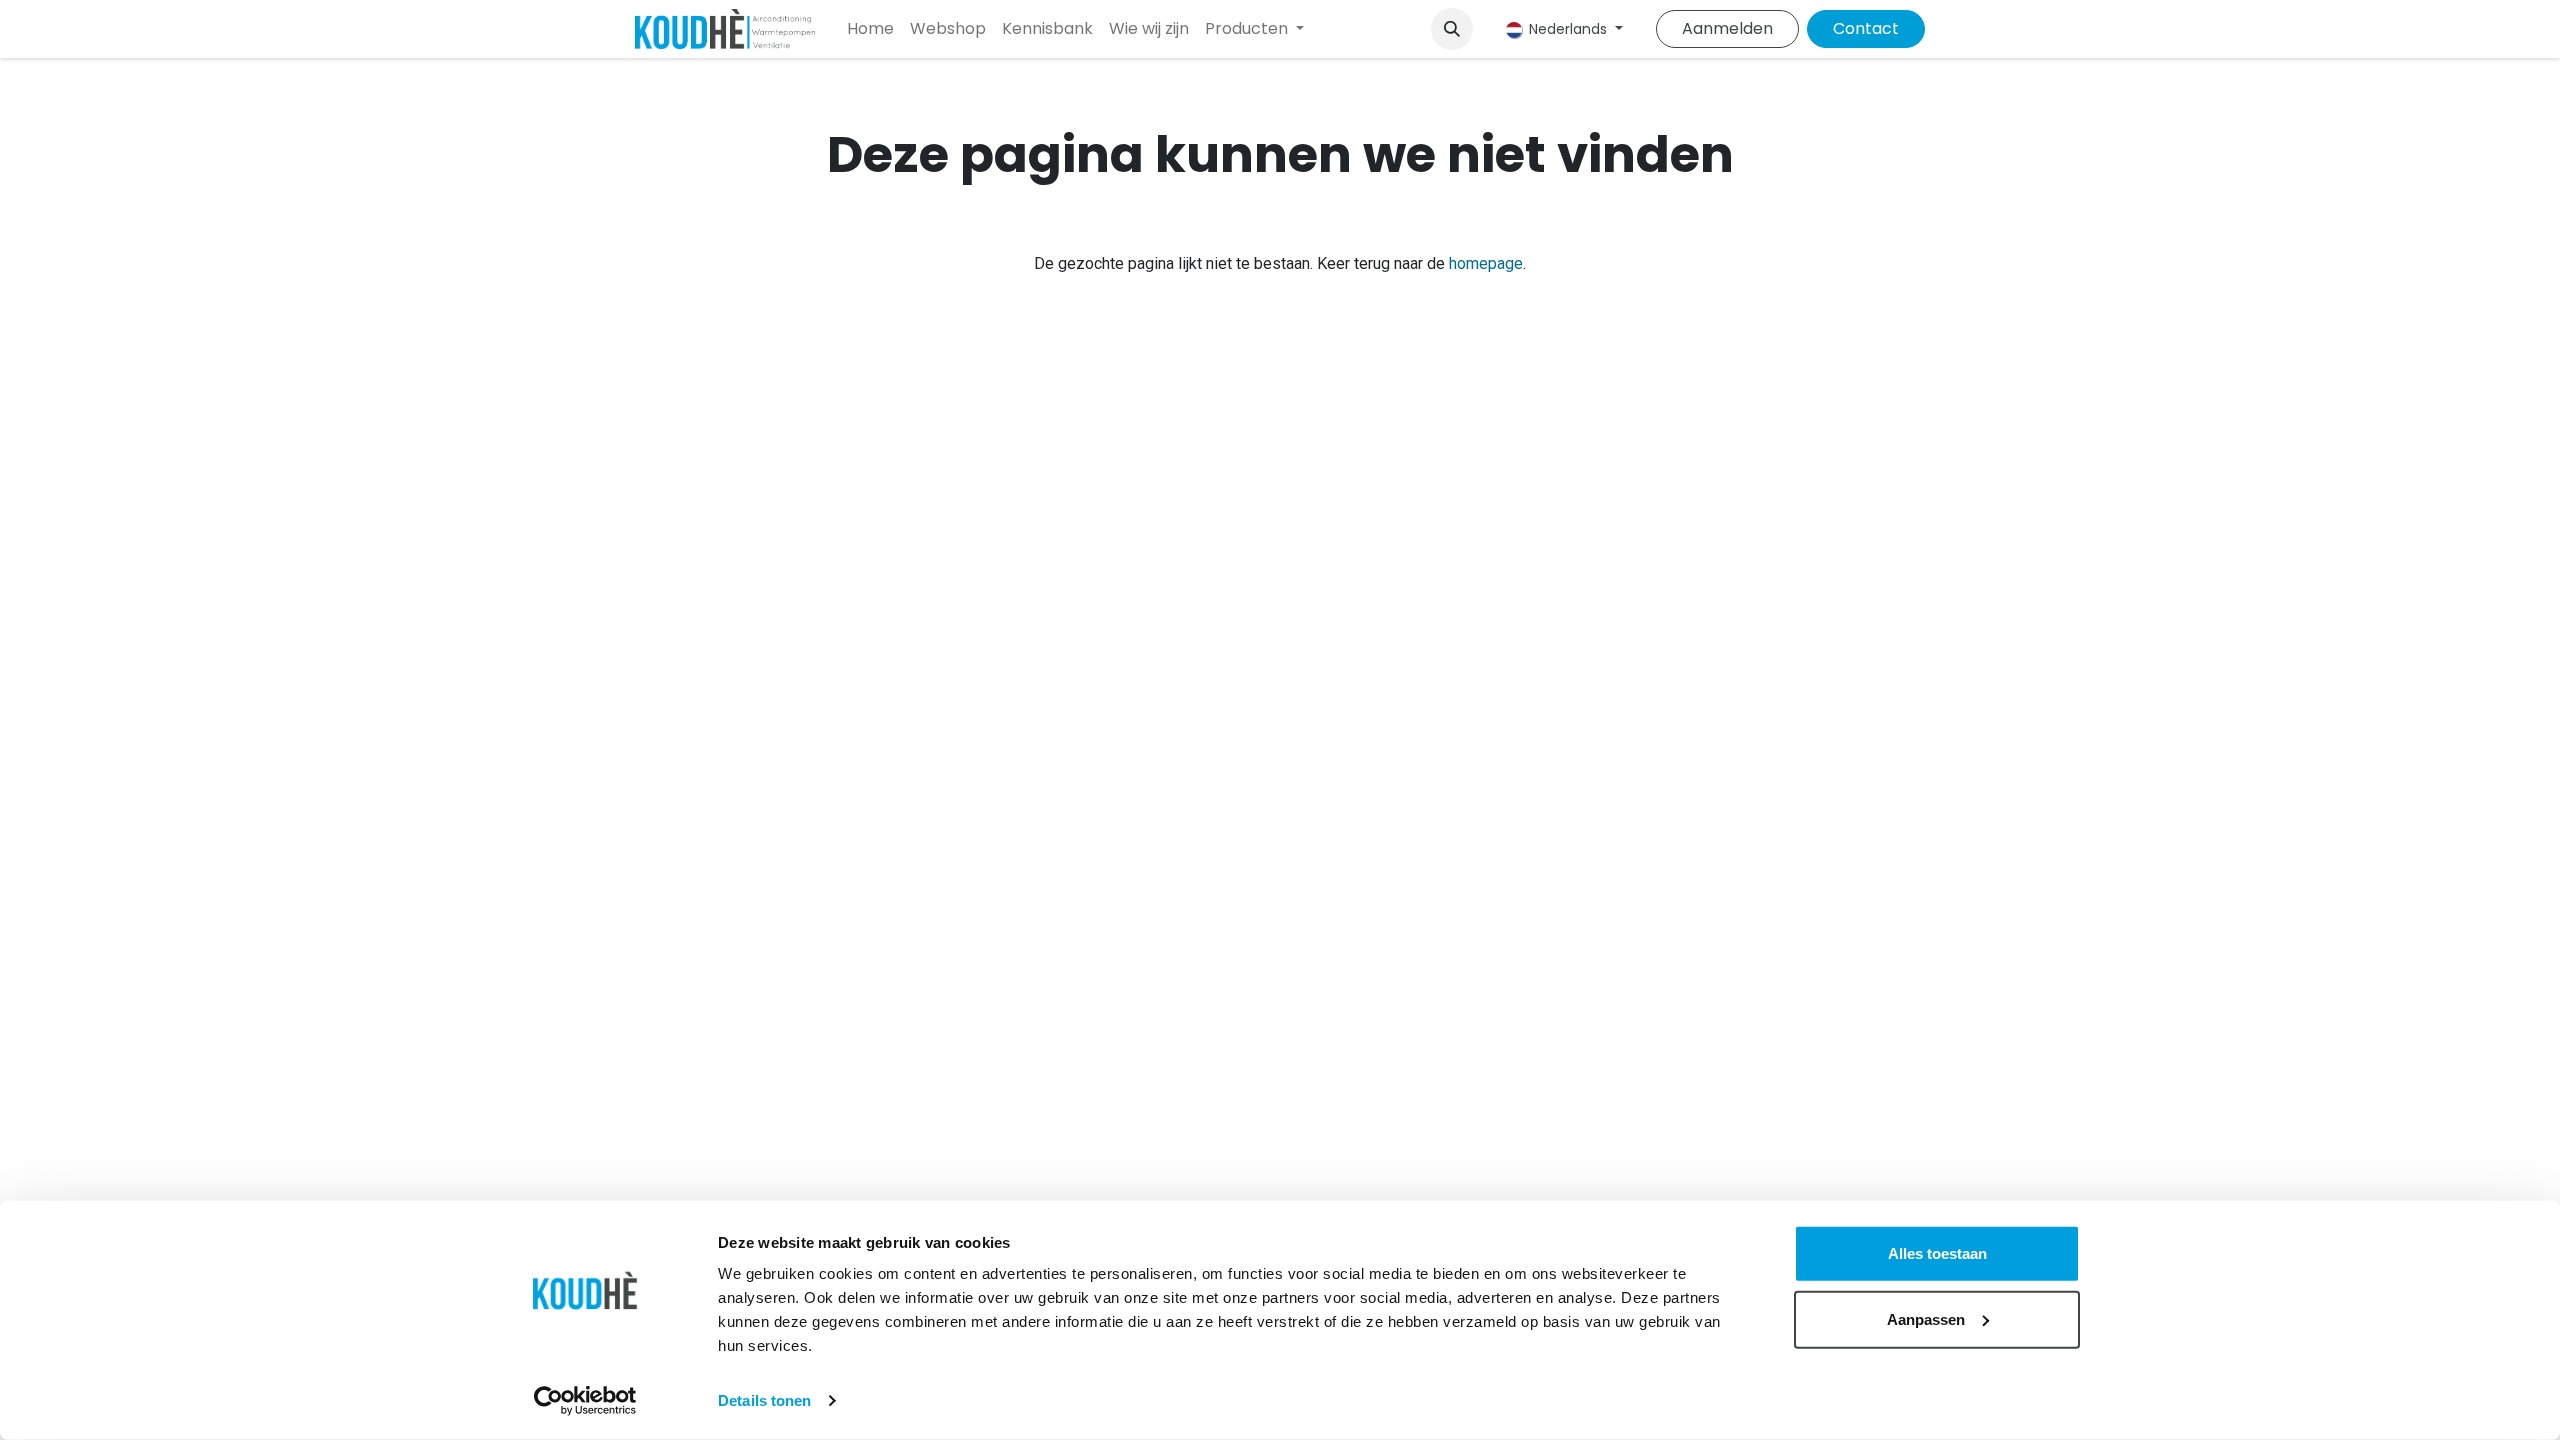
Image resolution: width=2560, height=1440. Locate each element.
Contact (1866, 28)
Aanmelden (1727, 28)
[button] (1452, 29)
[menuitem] (870, 29)
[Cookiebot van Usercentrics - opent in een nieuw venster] (585, 1401)
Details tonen (764, 1400)
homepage (1486, 263)
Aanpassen (1926, 1318)
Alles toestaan (1937, 1253)
